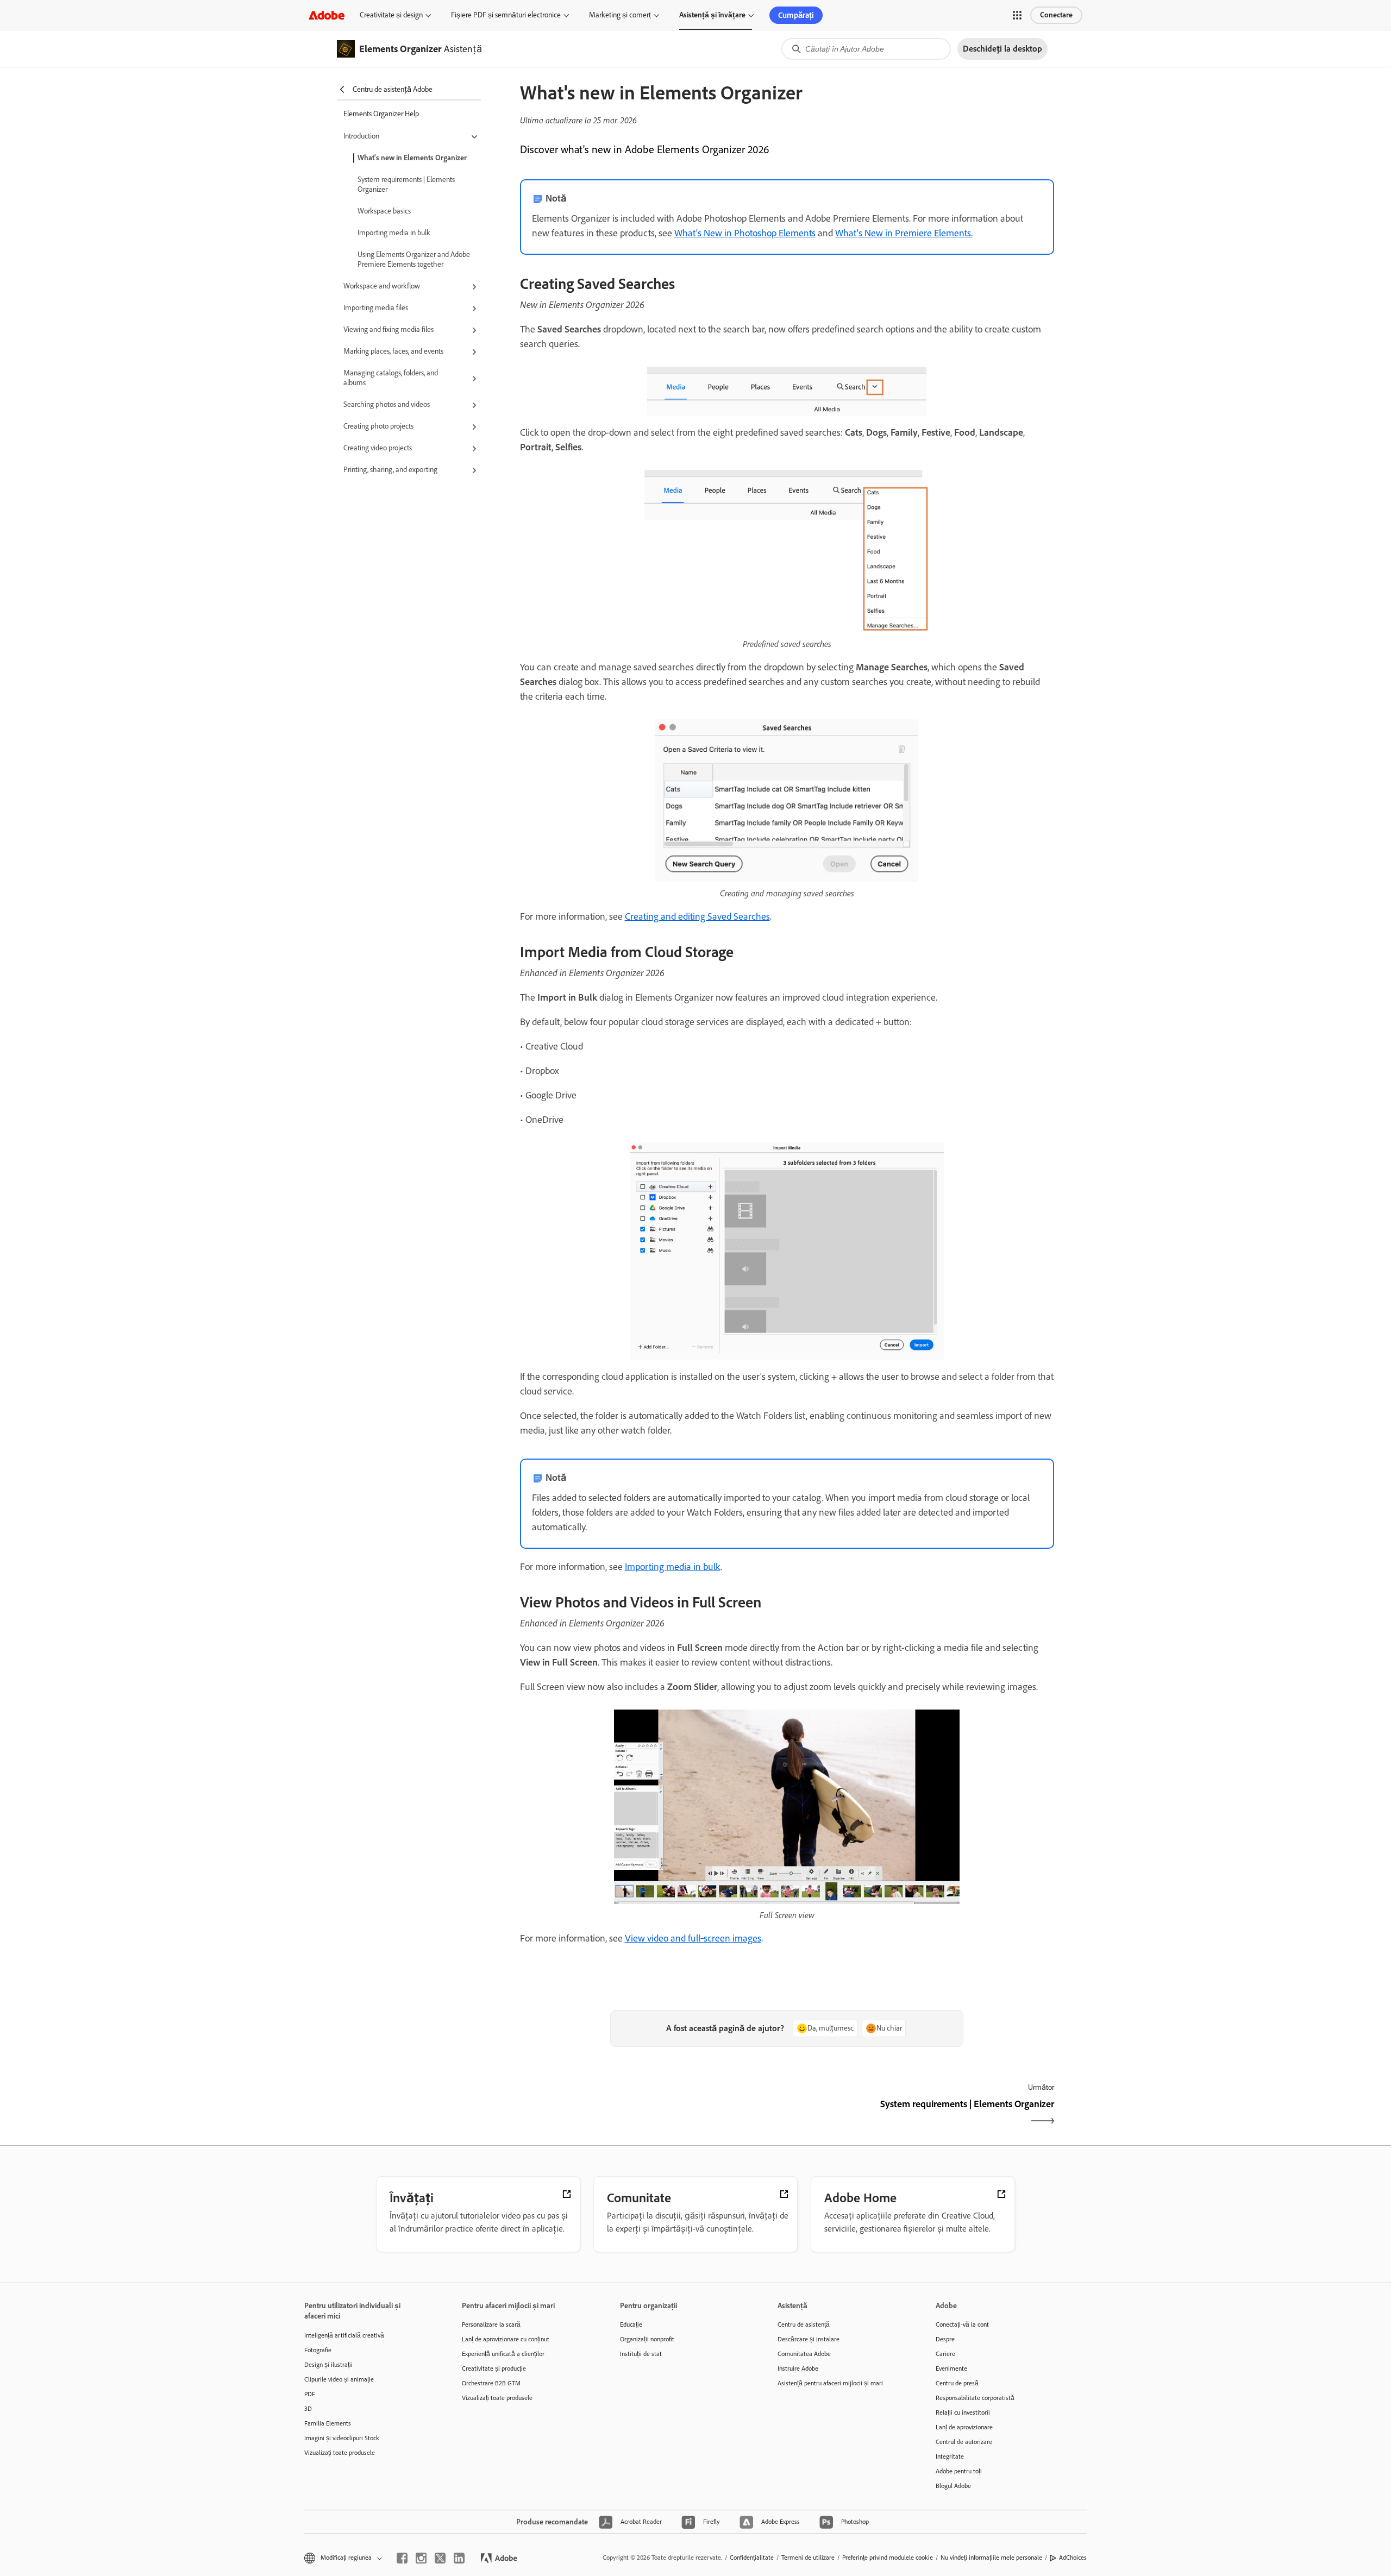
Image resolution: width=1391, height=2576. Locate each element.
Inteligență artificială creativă (344, 2335)
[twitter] (440, 2558)
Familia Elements (328, 2423)
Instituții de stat (641, 2354)
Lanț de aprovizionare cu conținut (506, 2339)
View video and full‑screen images (693, 1938)
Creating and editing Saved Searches (697, 916)
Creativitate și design (391, 15)
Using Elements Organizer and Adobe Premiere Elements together (414, 259)
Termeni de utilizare (808, 2558)
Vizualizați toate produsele (340, 2453)
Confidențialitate (752, 2558)
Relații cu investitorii (963, 2412)
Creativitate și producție (494, 2368)
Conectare (1056, 15)
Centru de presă (957, 2383)
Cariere (945, 2354)
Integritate (950, 2456)
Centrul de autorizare (964, 2442)
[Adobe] (327, 15)
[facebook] (402, 2558)
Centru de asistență (804, 2324)
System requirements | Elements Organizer (406, 184)
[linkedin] (459, 2558)
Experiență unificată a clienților (503, 2354)
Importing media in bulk (394, 233)
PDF (310, 2394)
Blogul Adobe (953, 2486)
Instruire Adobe (798, 2368)
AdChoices (1073, 2558)
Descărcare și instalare (809, 2339)
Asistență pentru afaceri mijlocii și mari (830, 2383)
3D (308, 2409)
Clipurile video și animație (339, 2379)
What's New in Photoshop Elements (745, 233)
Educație (631, 2324)
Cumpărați (796, 15)
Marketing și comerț (620, 15)
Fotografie (318, 2350)
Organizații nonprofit (647, 2339)
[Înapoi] (652, 2113)
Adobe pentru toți (959, 2471)
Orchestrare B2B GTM (491, 2383)
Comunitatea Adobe (804, 2354)
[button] (1017, 15)
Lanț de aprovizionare (964, 2427)
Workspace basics (384, 211)
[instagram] (421, 2558)
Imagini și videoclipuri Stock (342, 2438)
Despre (945, 2339)
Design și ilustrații (328, 2365)
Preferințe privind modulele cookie (888, 2558)
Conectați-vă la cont (962, 2324)
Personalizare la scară (491, 2324)
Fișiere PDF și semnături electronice (506, 15)
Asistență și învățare (712, 15)
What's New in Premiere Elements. (904, 233)
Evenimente (951, 2368)
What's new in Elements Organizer (412, 158)
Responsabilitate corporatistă (975, 2398)
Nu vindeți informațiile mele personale (991, 2558)
